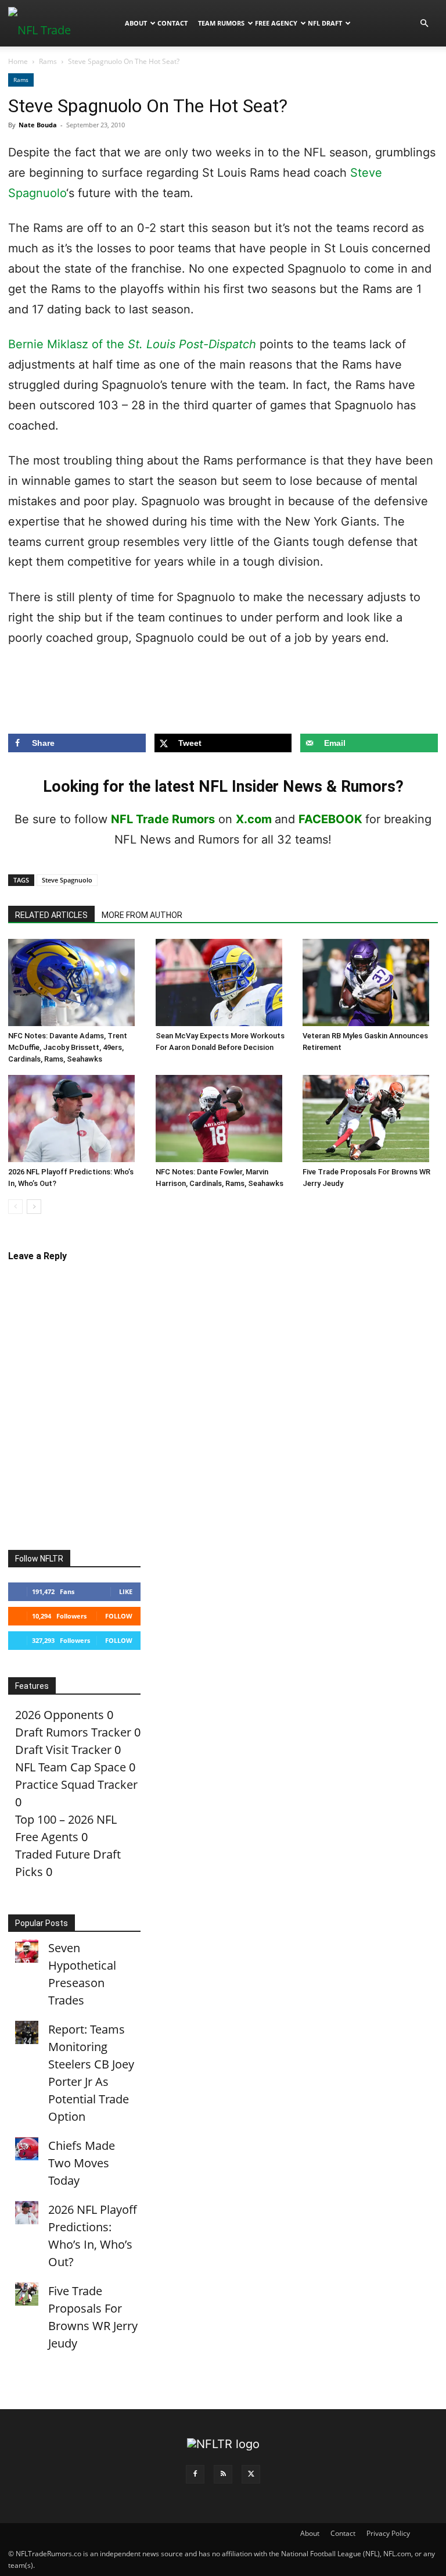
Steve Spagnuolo (67, 880)
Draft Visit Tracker (63, 1750)
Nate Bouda (38, 125)
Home (18, 61)
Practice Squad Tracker (76, 1784)
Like (126, 1591)
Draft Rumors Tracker (73, 1732)
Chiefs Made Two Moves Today (82, 2163)
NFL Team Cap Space (71, 1767)
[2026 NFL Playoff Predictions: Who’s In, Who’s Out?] (76, 1119)
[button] (424, 22)
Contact (172, 23)
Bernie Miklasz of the (68, 344)
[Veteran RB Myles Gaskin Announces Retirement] (370, 982)
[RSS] (223, 2474)
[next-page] (34, 1207)
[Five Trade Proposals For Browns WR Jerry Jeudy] (370, 1119)
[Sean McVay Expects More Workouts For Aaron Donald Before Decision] (223, 982)
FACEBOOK (330, 819)
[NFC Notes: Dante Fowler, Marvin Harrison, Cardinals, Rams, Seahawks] (223, 1119)
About (136, 23)
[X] (251, 2474)
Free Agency (276, 23)
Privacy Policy (388, 2533)
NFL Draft (325, 23)
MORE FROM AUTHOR (142, 915)
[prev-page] (15, 1207)
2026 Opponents (60, 1715)
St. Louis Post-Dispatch (192, 344)
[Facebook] (195, 2474)
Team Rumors (221, 23)
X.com (254, 819)
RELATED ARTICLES (51, 915)
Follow (119, 1616)
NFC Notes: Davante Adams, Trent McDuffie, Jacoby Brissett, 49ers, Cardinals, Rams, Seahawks (68, 1047)
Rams (48, 61)
